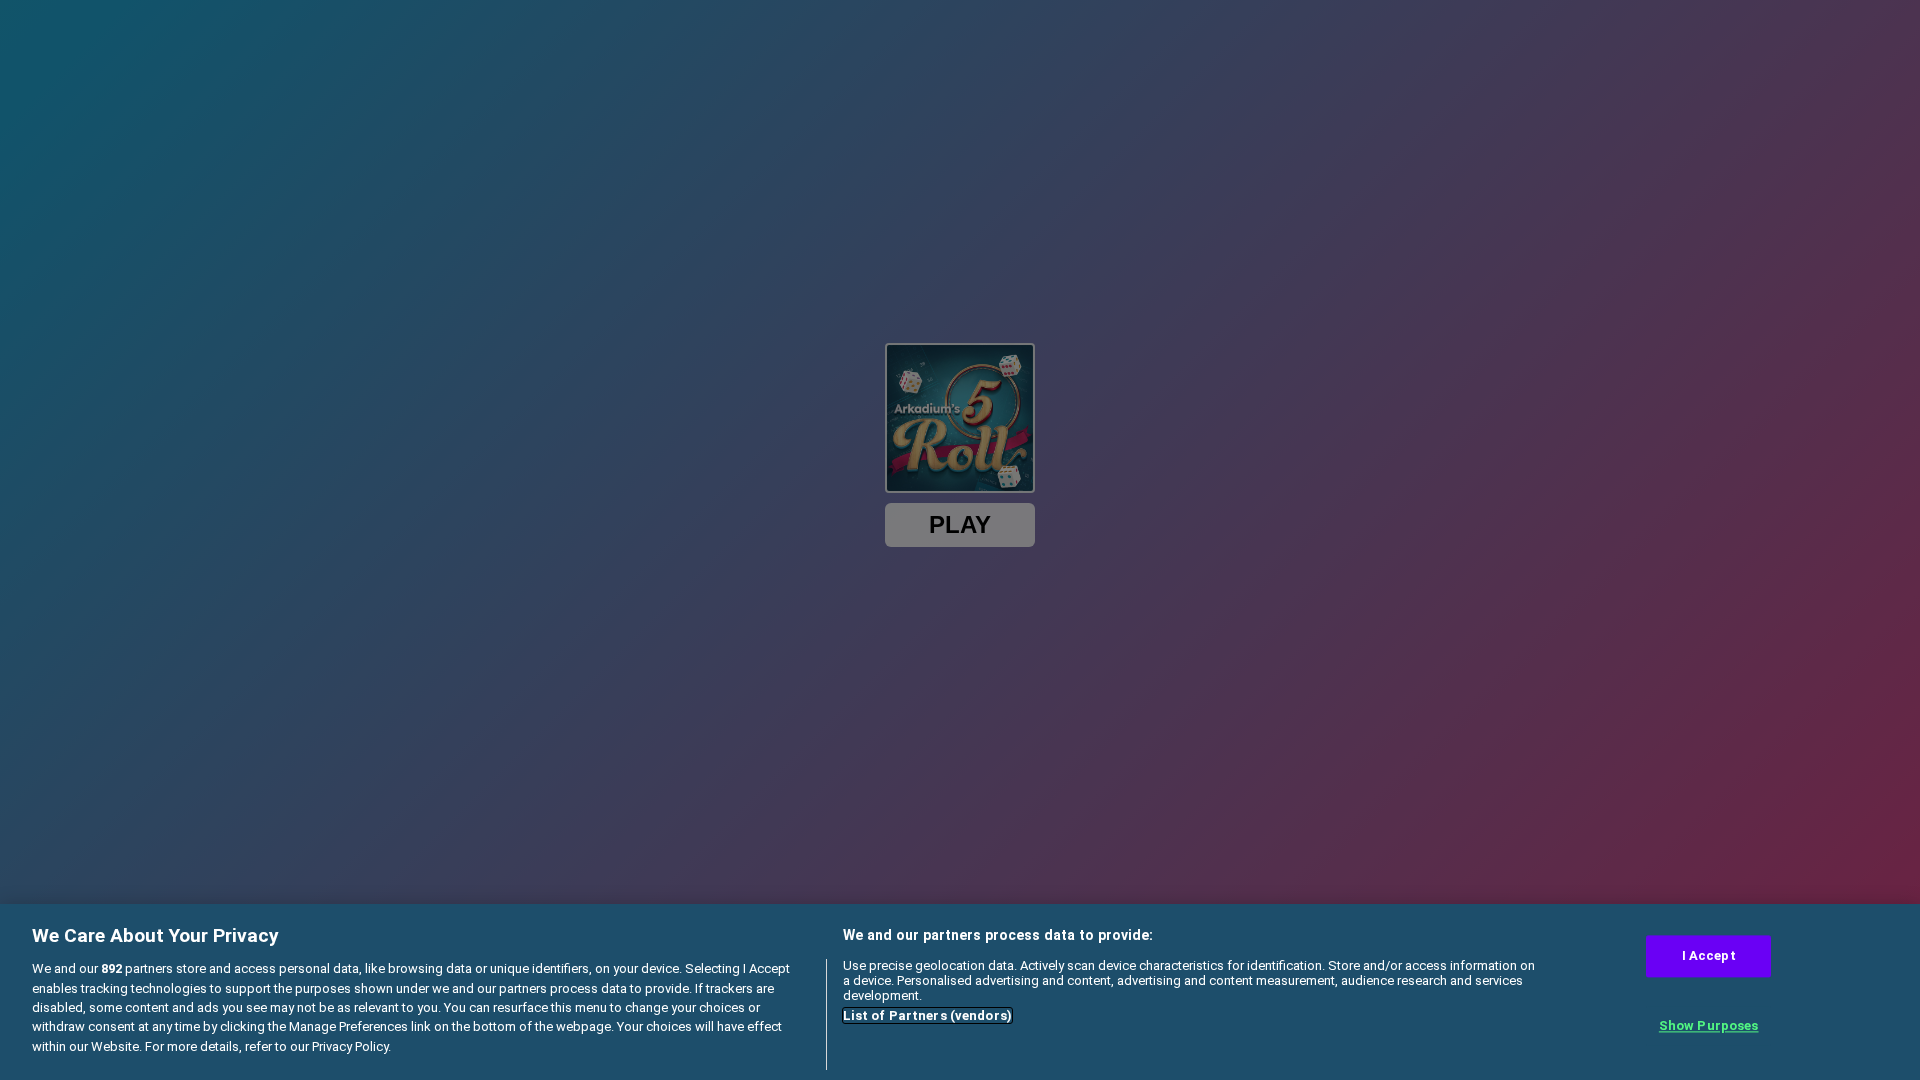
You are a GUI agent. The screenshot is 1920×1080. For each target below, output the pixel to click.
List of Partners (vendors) (927, 1015)
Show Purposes (1709, 1025)
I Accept (1709, 956)
